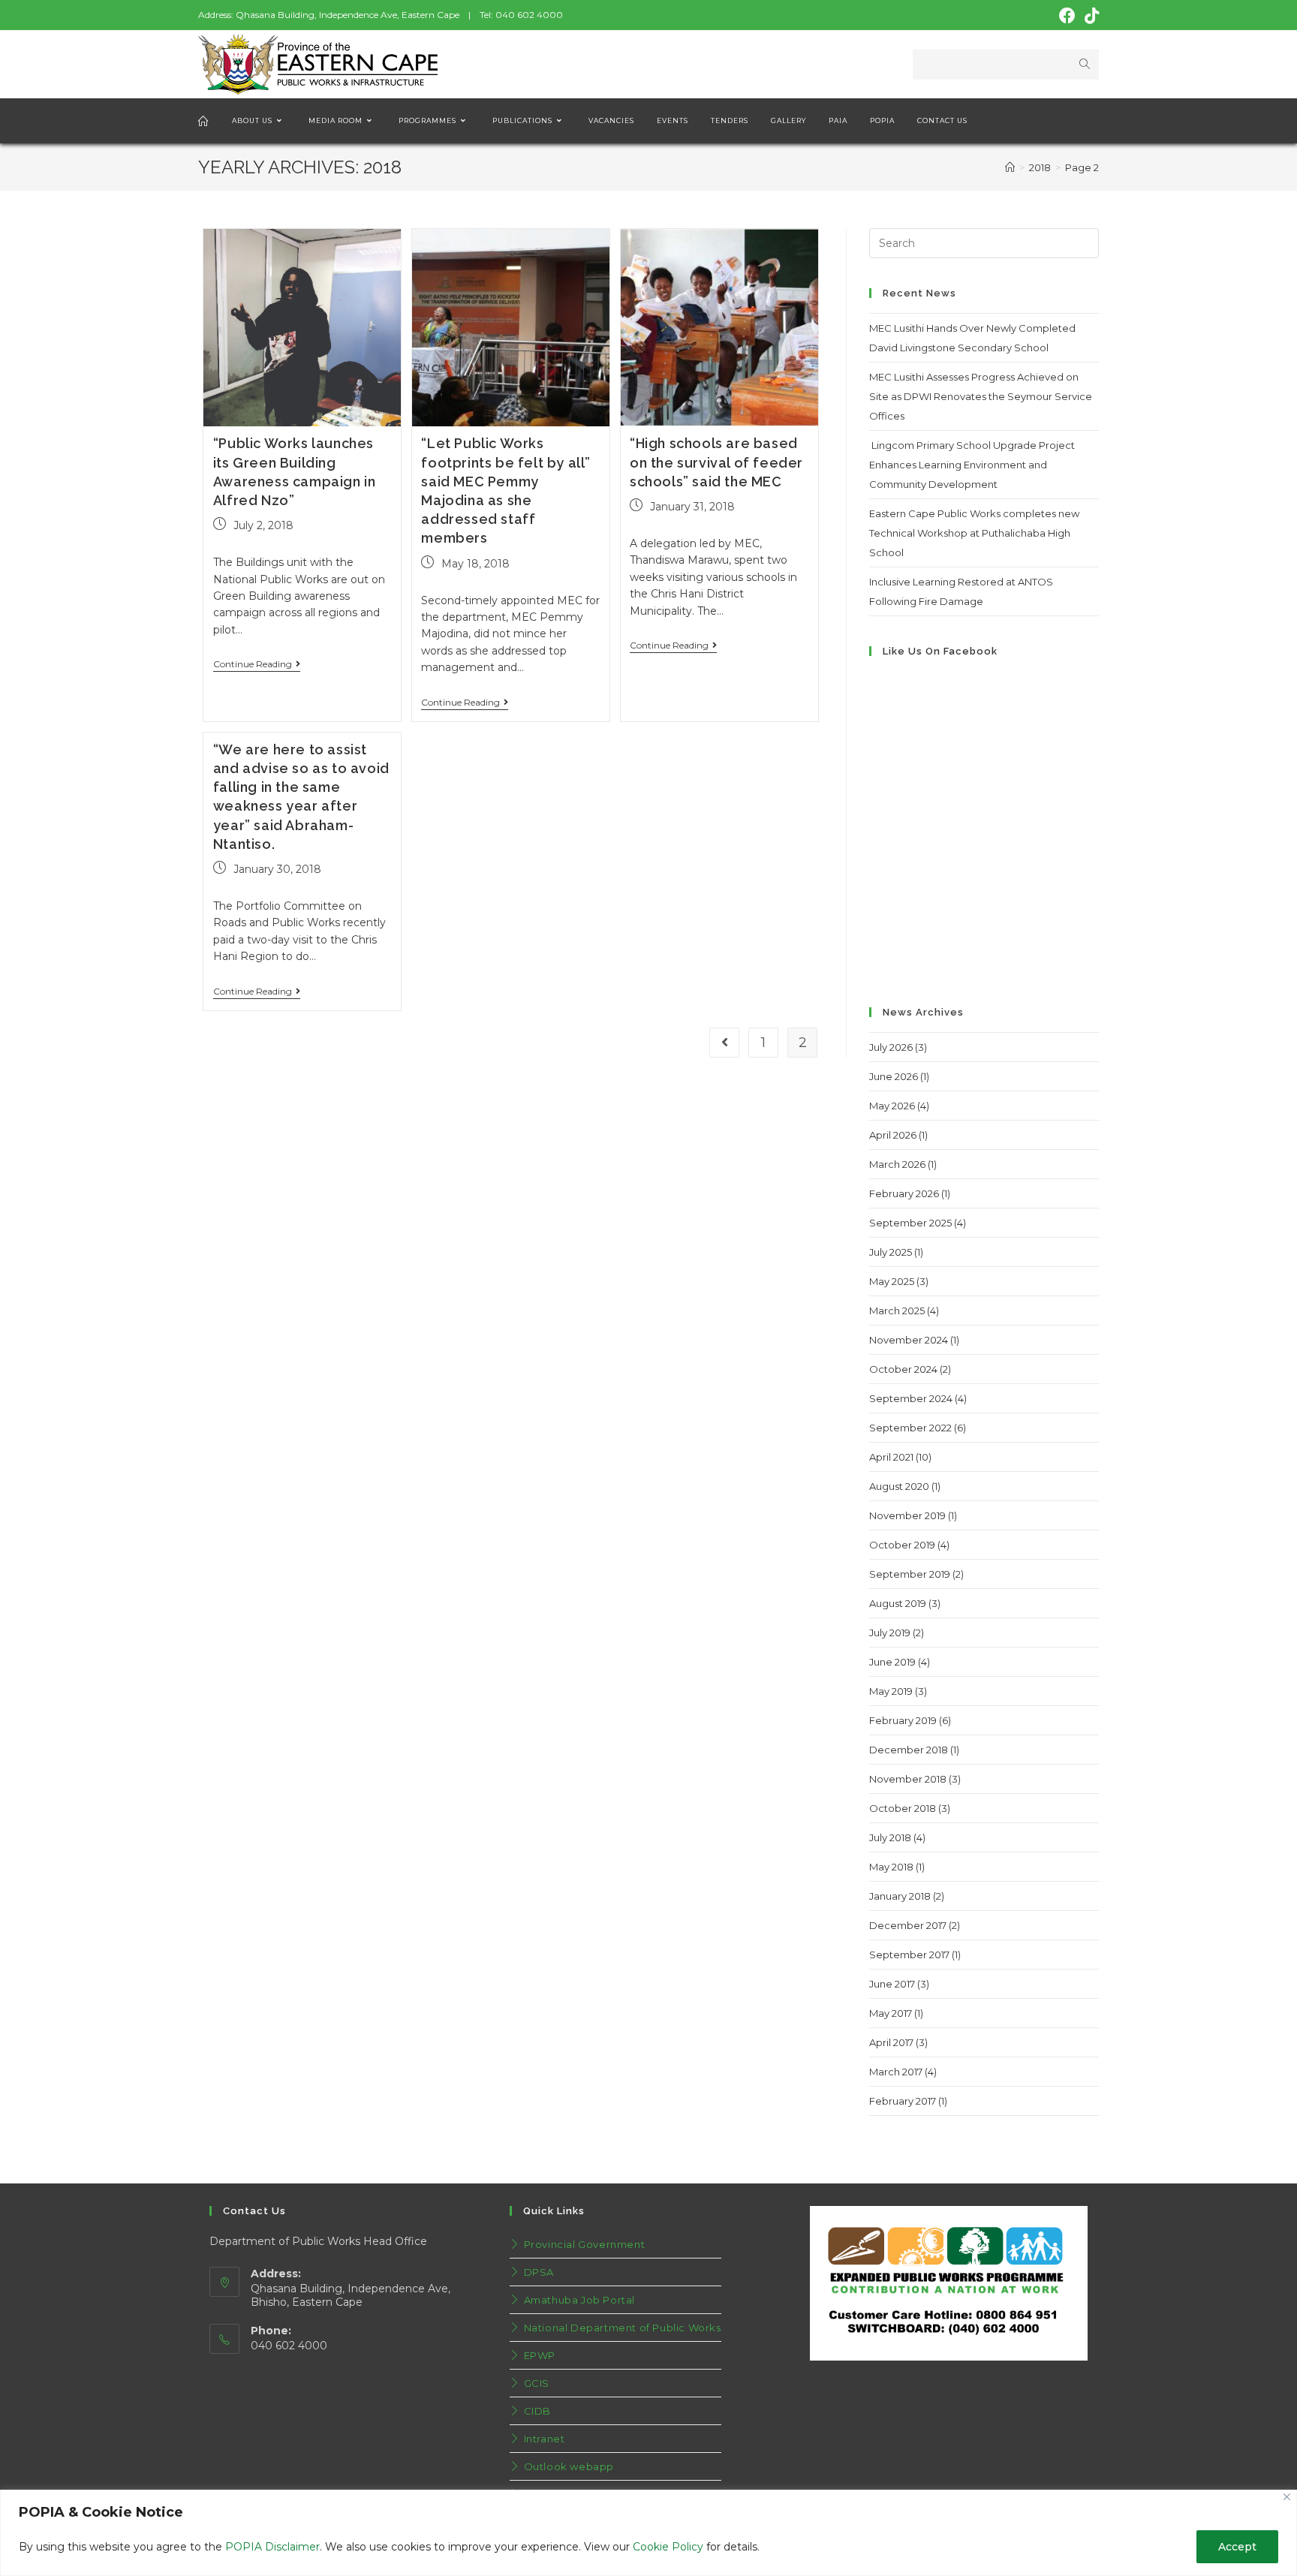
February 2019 (903, 1720)
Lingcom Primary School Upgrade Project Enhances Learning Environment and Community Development (972, 465)
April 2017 (891, 2042)
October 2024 (903, 1369)
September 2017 (909, 1955)
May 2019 (891, 1691)
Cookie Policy (668, 2547)
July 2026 (891, 1047)
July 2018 (890, 1837)
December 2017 (908, 1925)
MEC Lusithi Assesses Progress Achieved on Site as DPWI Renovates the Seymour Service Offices (981, 396)
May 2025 (892, 1281)
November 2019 (907, 1515)
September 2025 (910, 1223)
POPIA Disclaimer (272, 2547)
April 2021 (891, 1457)
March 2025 (897, 1311)
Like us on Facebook (940, 651)
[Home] (1010, 167)
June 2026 (894, 1076)
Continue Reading (253, 664)
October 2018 (903, 1808)
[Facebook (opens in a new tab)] (1067, 16)
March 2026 (897, 1164)
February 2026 (904, 1193)
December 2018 (909, 1750)
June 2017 (892, 1984)
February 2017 (903, 2101)
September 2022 (910, 1428)
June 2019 (892, 1662)
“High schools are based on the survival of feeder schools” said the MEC (716, 462)
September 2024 (911, 1398)
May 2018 (891, 1867)
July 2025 (891, 1252)
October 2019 (902, 1545)
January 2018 (900, 1896)
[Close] (1287, 2497)
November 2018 (908, 1779)
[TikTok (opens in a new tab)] (1089, 16)
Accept (1237, 2547)
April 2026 (893, 1135)
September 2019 (910, 1574)
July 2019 (890, 1633)
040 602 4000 (529, 15)
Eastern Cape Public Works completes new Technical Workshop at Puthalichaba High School (974, 533)
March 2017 (896, 2072)
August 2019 (898, 1603)
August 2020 (899, 1486)
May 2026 (892, 1106)
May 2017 (891, 2013)
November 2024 (909, 1340)
